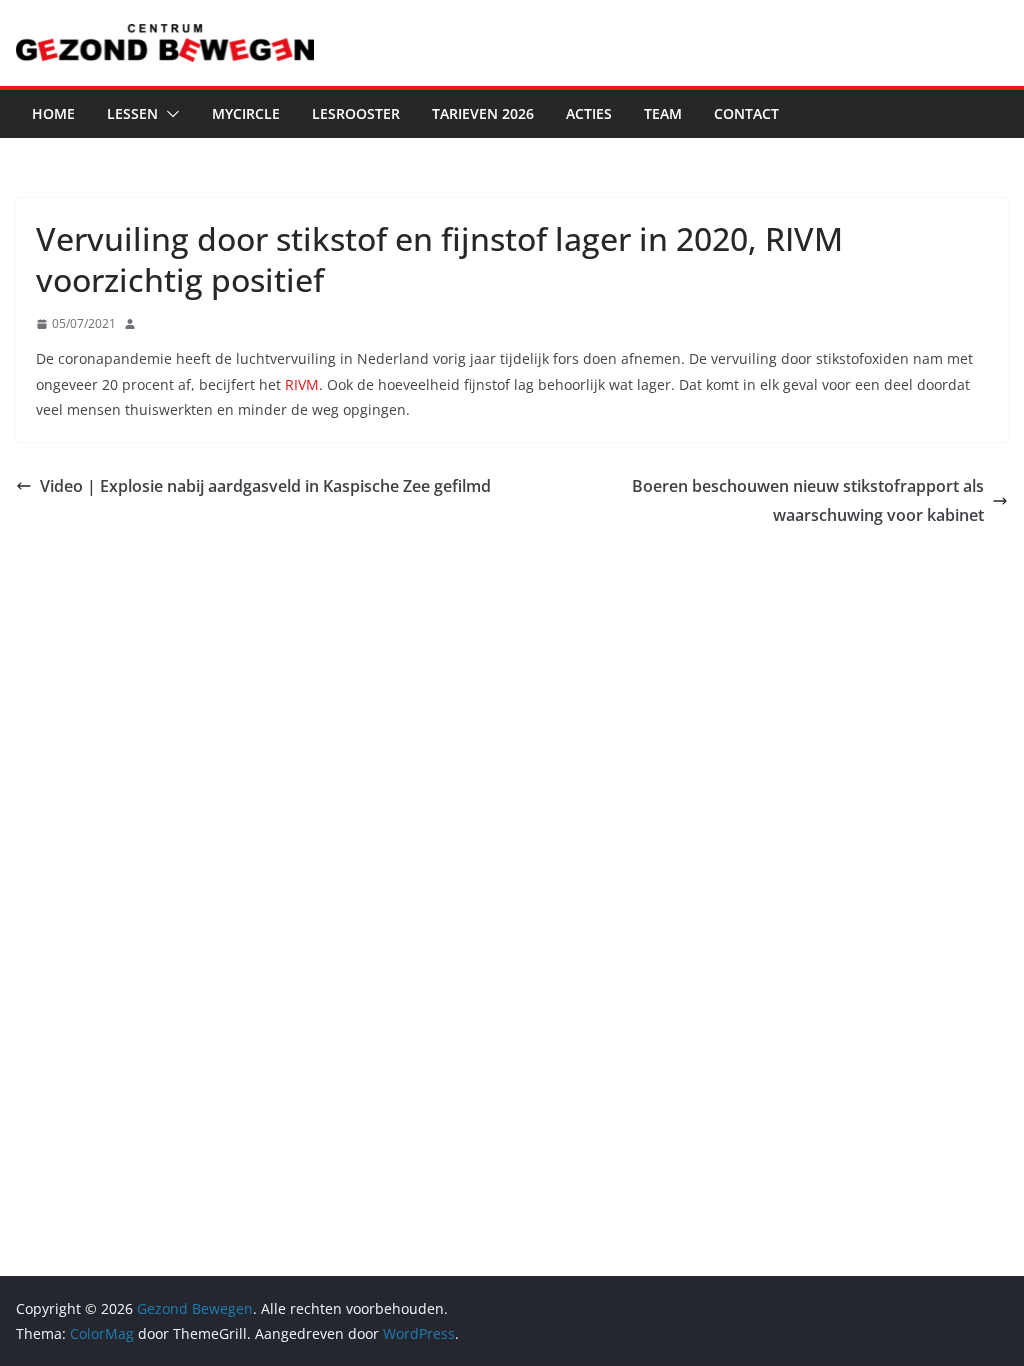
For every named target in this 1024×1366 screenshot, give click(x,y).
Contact (746, 113)
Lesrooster (356, 113)
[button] (169, 114)
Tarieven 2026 (483, 113)
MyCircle (246, 113)
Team (663, 113)
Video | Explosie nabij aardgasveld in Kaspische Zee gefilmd (265, 486)
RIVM (302, 384)
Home (53, 113)
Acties (589, 113)
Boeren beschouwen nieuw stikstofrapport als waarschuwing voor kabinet (808, 500)
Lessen (132, 113)
